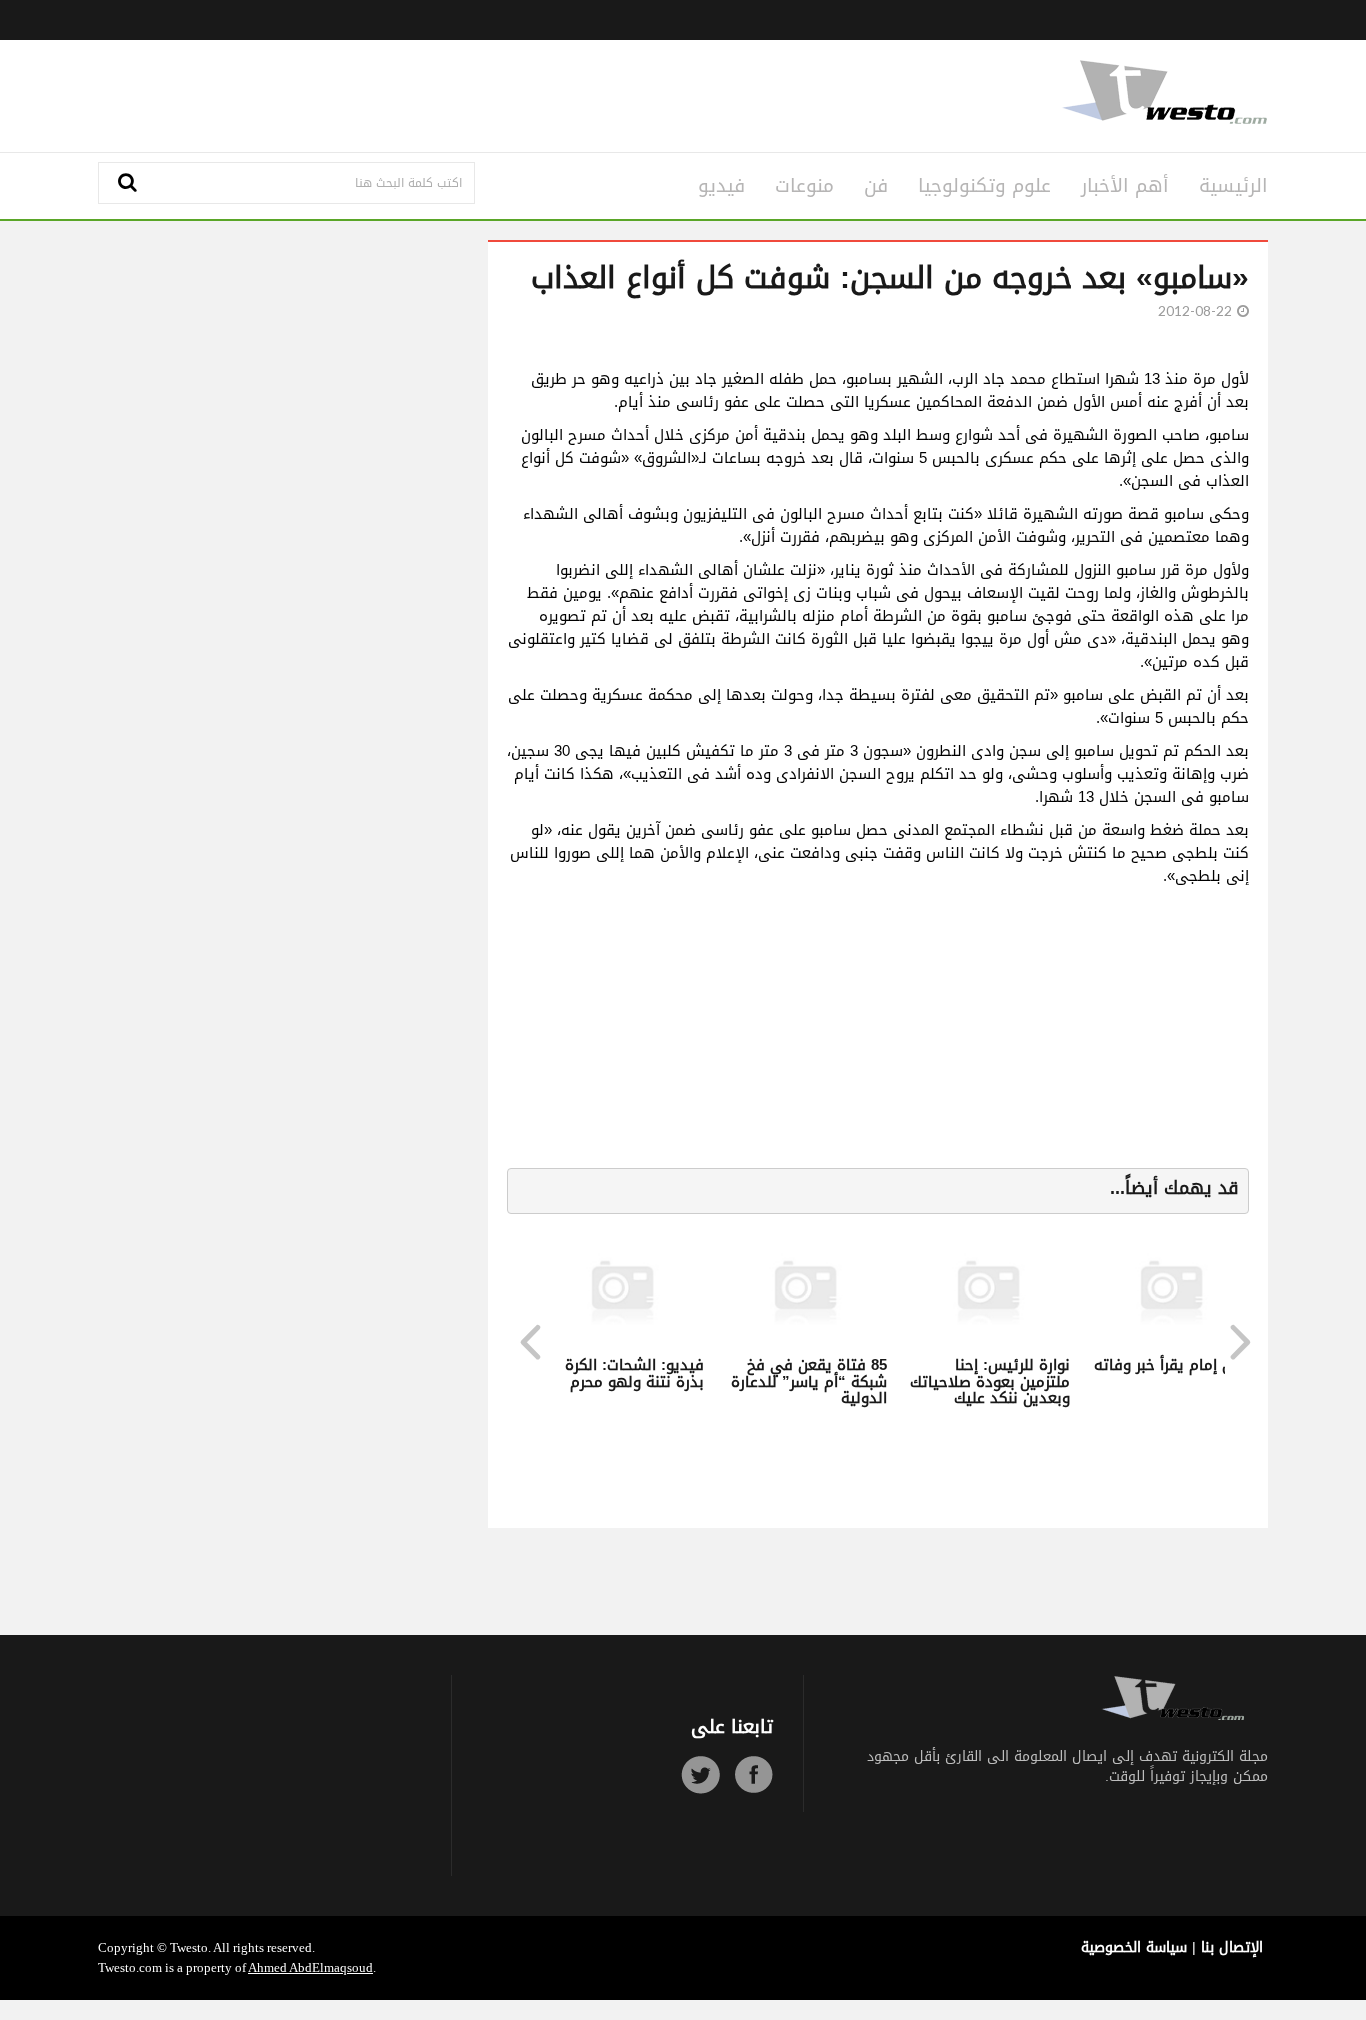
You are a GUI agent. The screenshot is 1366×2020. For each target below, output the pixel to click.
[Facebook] (753, 1774)
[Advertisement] (485, 93)
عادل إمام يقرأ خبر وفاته (1173, 1365)
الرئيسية (1233, 186)
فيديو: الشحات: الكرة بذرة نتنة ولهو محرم (634, 1373)
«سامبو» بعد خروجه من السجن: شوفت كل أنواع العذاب (890, 278)
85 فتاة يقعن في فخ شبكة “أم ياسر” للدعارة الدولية (809, 1381)
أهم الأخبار (1125, 186)
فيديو (721, 186)
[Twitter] (700, 1774)
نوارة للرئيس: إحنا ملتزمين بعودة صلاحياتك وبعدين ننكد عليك (990, 1381)
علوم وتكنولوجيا (984, 186)
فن (876, 186)
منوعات (804, 186)
